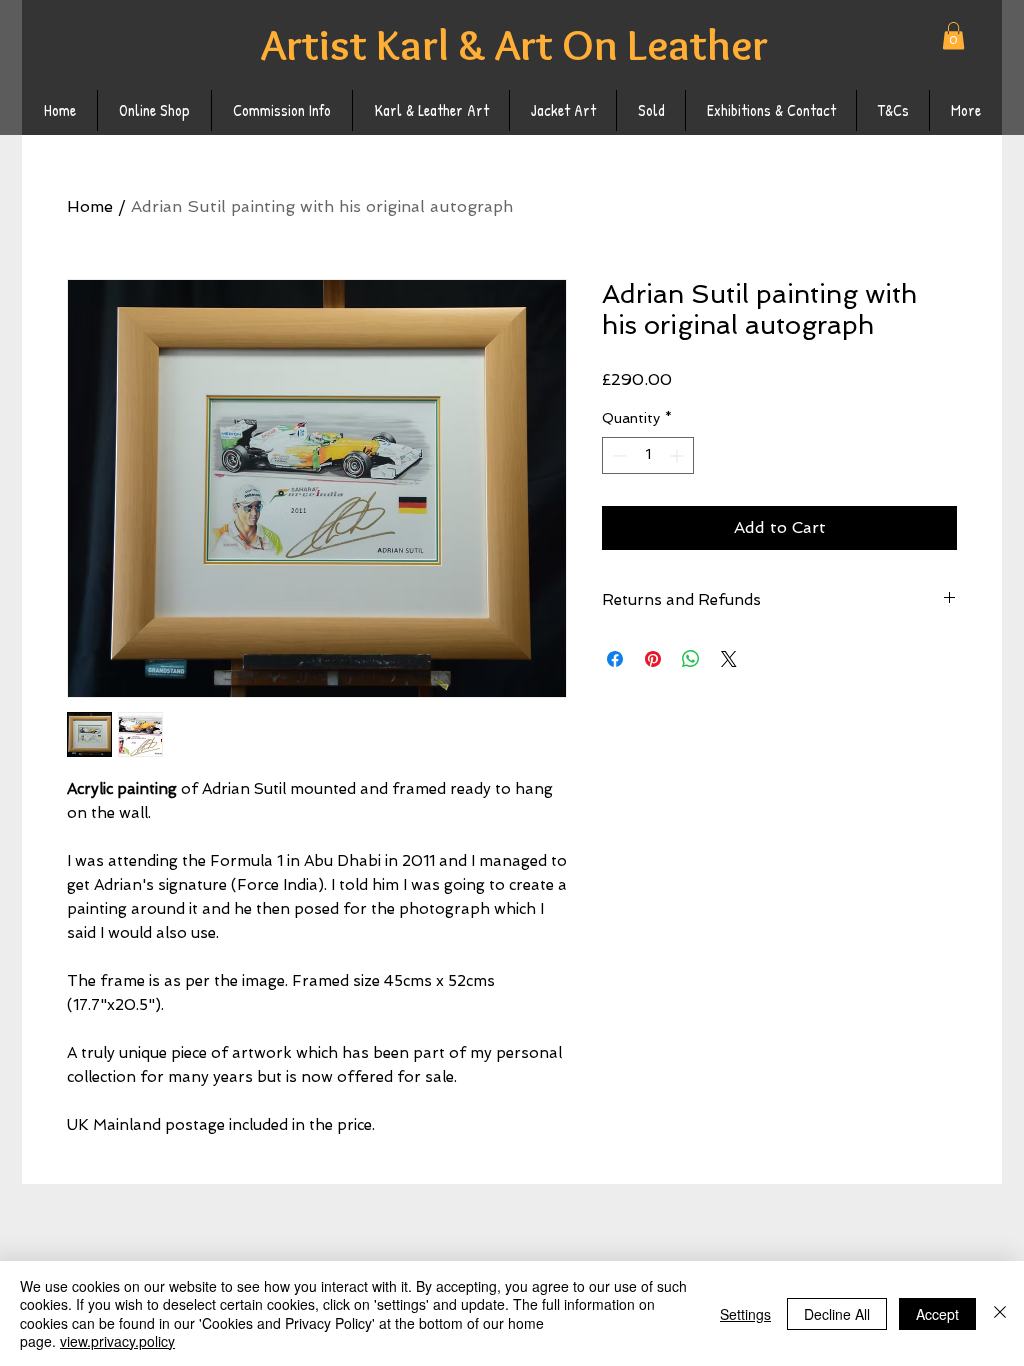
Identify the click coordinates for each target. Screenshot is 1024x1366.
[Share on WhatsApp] (691, 659)
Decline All (837, 1314)
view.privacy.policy (117, 1341)
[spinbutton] (648, 455)
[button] (953, 35)
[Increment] (678, 455)
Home (90, 206)
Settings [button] (745, 1314)
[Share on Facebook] (615, 659)
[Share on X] (729, 659)
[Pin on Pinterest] (653, 659)
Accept (937, 1314)
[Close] (1000, 1313)
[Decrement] (617, 455)
